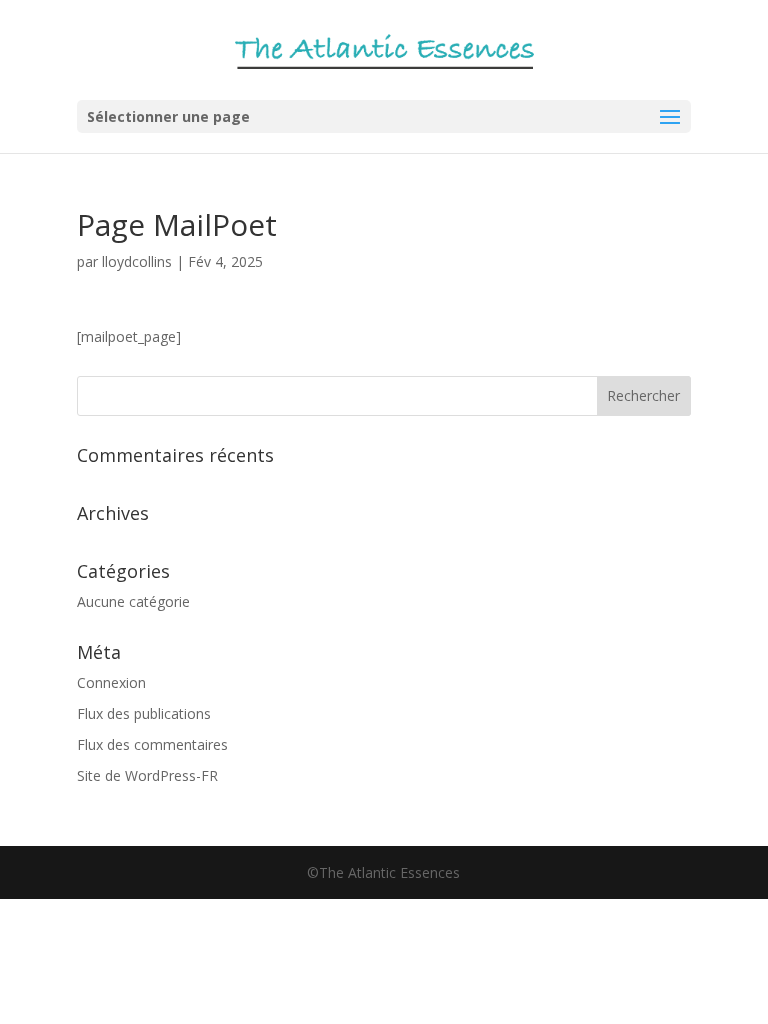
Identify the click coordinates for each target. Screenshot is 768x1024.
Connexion (111, 682)
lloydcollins (137, 261)
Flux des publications (144, 713)
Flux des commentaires (152, 744)
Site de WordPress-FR (147, 775)
